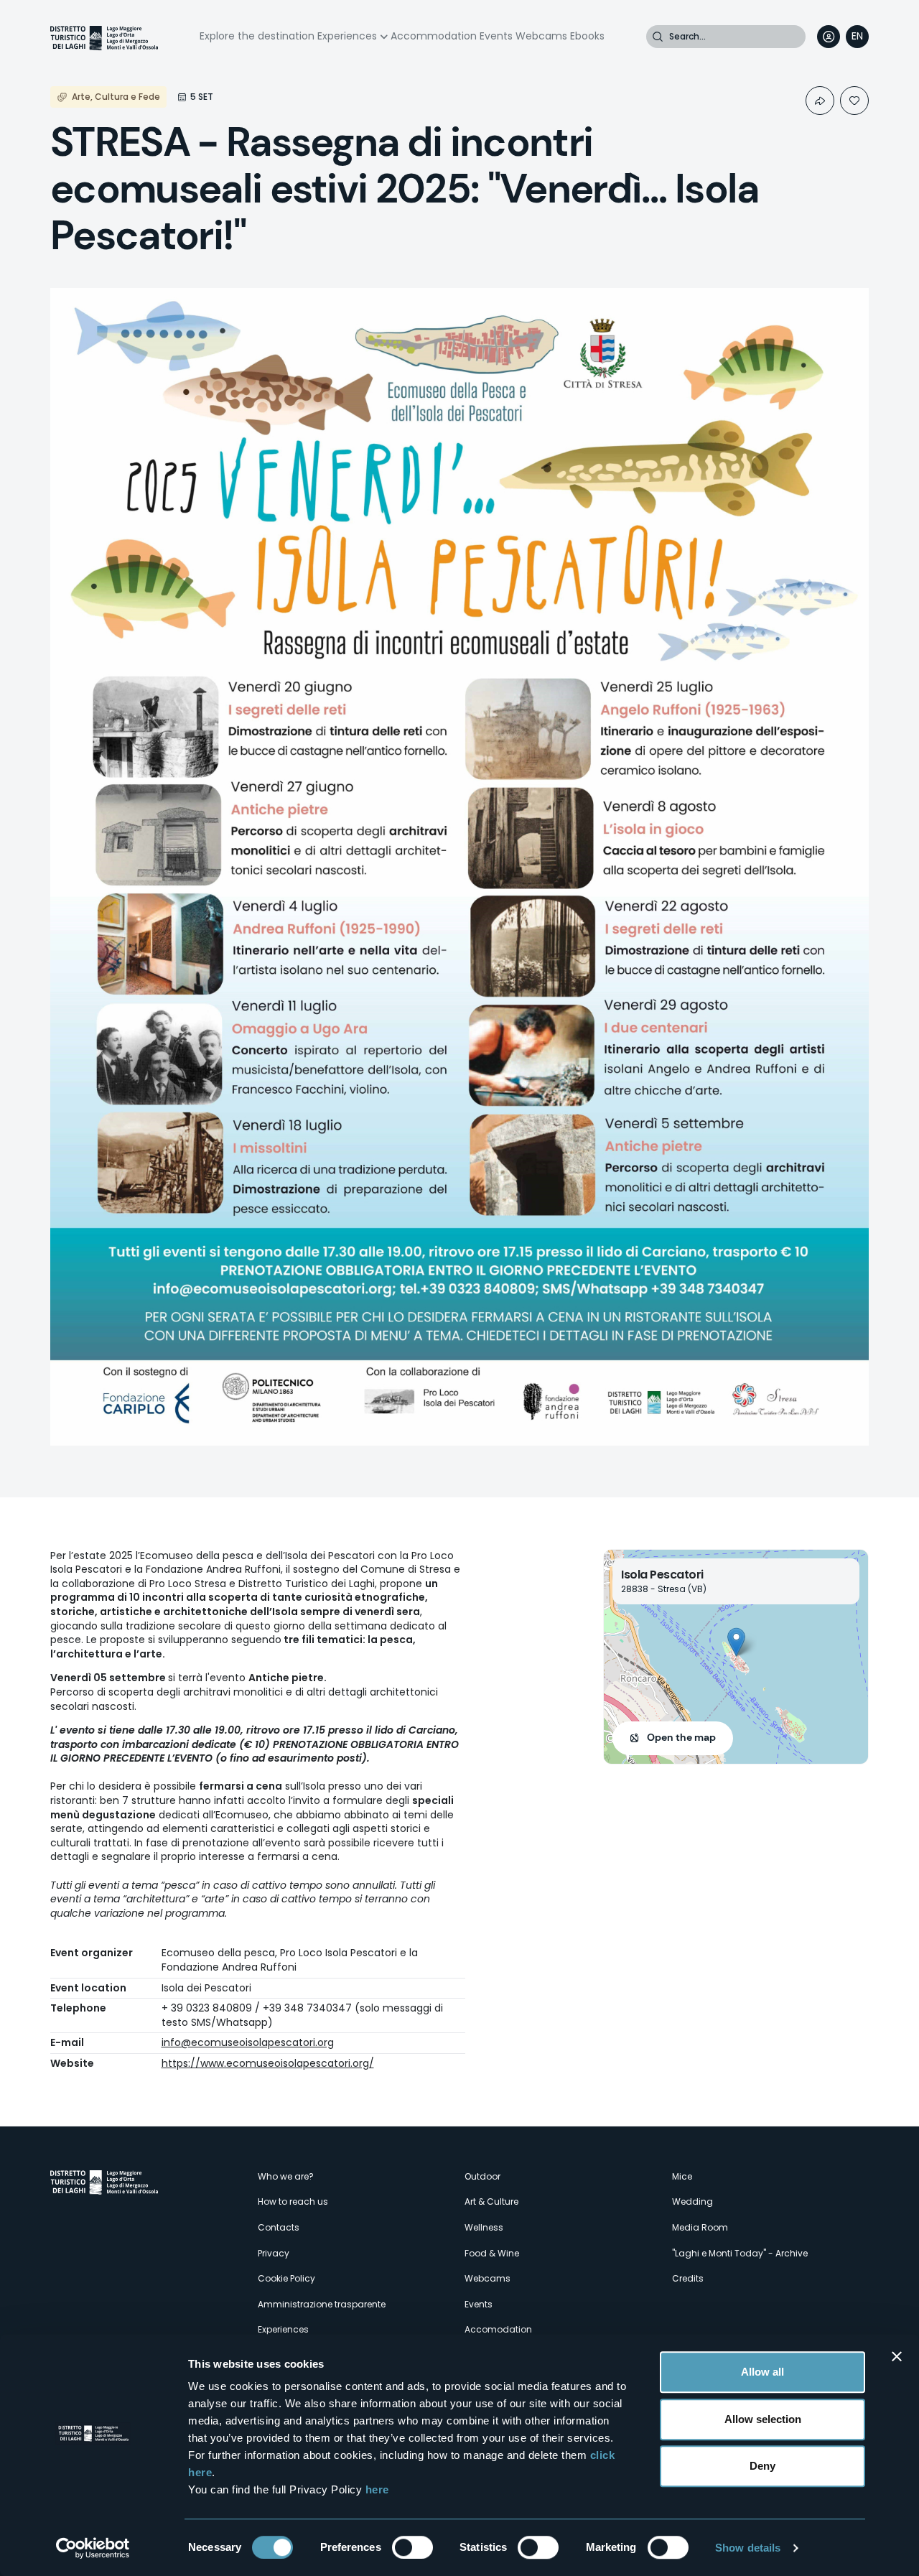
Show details (748, 2548)
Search (658, 37)
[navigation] (857, 37)
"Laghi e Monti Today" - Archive (740, 2253)
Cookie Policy (286, 2278)
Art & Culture (491, 2201)
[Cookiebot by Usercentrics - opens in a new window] (93, 2548)
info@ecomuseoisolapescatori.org (248, 2042)
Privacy (274, 2253)
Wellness (484, 2227)
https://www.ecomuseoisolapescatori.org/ (268, 2063)
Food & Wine (492, 2253)
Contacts (279, 2227)
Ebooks (587, 36)
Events (496, 36)
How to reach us (293, 2201)
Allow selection (763, 2419)
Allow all (762, 2372)
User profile (829, 37)
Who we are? (286, 2176)
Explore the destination (257, 36)
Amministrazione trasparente (322, 2304)
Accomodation (498, 2329)
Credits (688, 2278)
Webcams (541, 36)
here (377, 2489)
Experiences (347, 36)
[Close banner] (897, 2356)
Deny (762, 2466)
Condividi (820, 101)
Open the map (681, 1737)
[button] (736, 1642)
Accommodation (434, 36)
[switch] (412, 2547)
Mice (682, 2176)
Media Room (700, 2227)
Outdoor (482, 2176)
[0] (854, 101)
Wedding (692, 2201)
